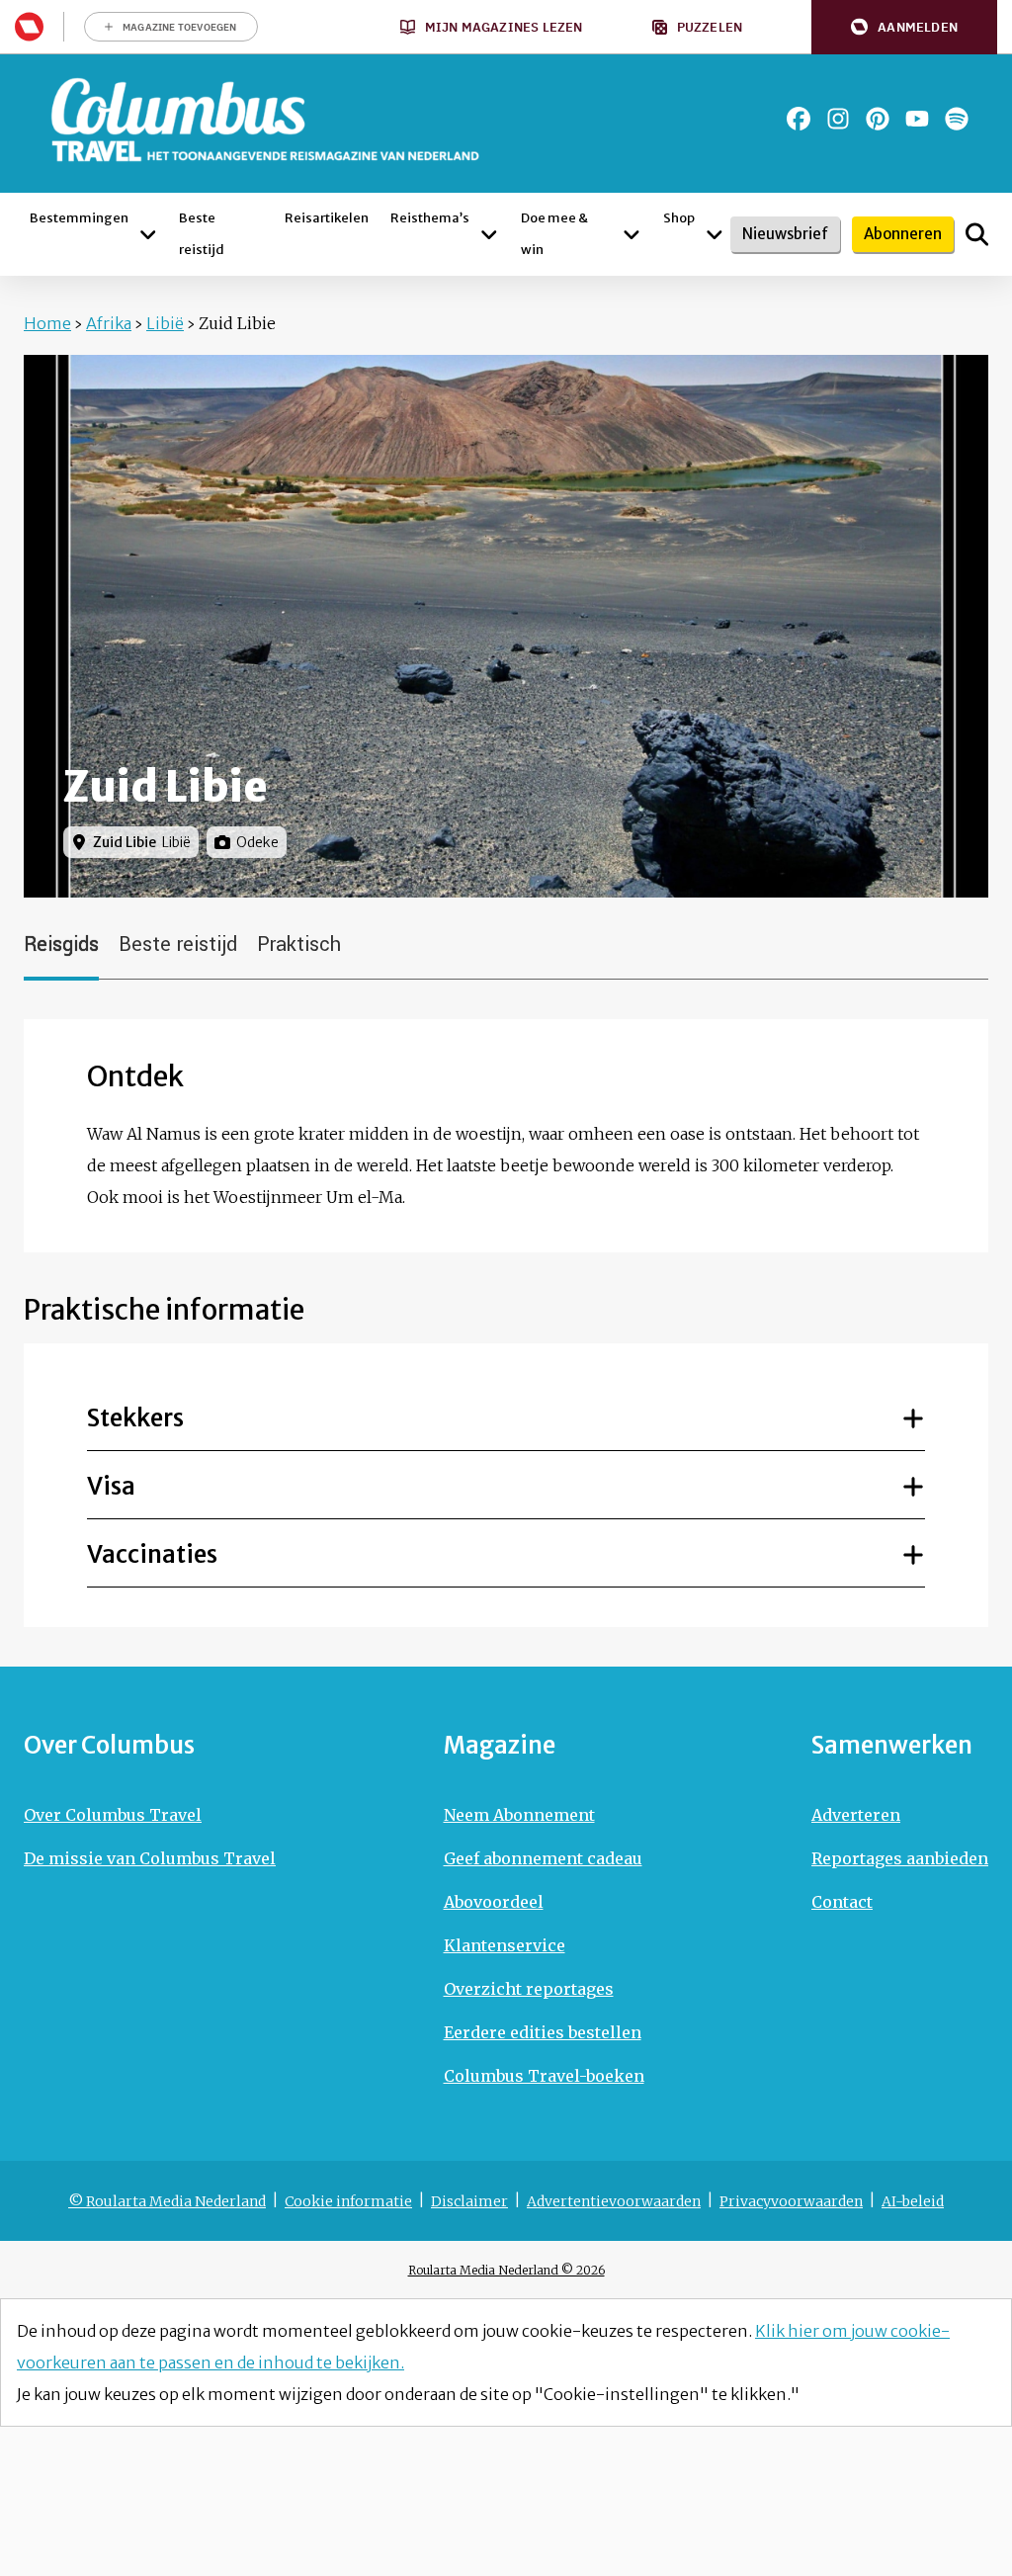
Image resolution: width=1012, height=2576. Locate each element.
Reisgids (61, 945)
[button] (904, 27)
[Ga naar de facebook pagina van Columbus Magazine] (799, 119)
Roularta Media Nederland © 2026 (506, 2270)
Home (47, 323)
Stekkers (135, 1418)
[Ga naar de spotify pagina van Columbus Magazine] (957, 119)
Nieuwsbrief (785, 234)
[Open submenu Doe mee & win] (632, 234)
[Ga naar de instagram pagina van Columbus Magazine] (838, 119)
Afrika (109, 323)
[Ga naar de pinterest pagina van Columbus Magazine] (878, 119)
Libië (165, 323)
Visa (111, 1486)
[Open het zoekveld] (977, 234)
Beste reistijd (178, 945)
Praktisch (299, 945)
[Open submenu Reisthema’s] (489, 234)
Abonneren (903, 234)
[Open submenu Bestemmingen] (148, 234)
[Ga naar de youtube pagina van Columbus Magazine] (917, 119)
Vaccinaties (152, 1554)
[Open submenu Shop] (715, 234)
